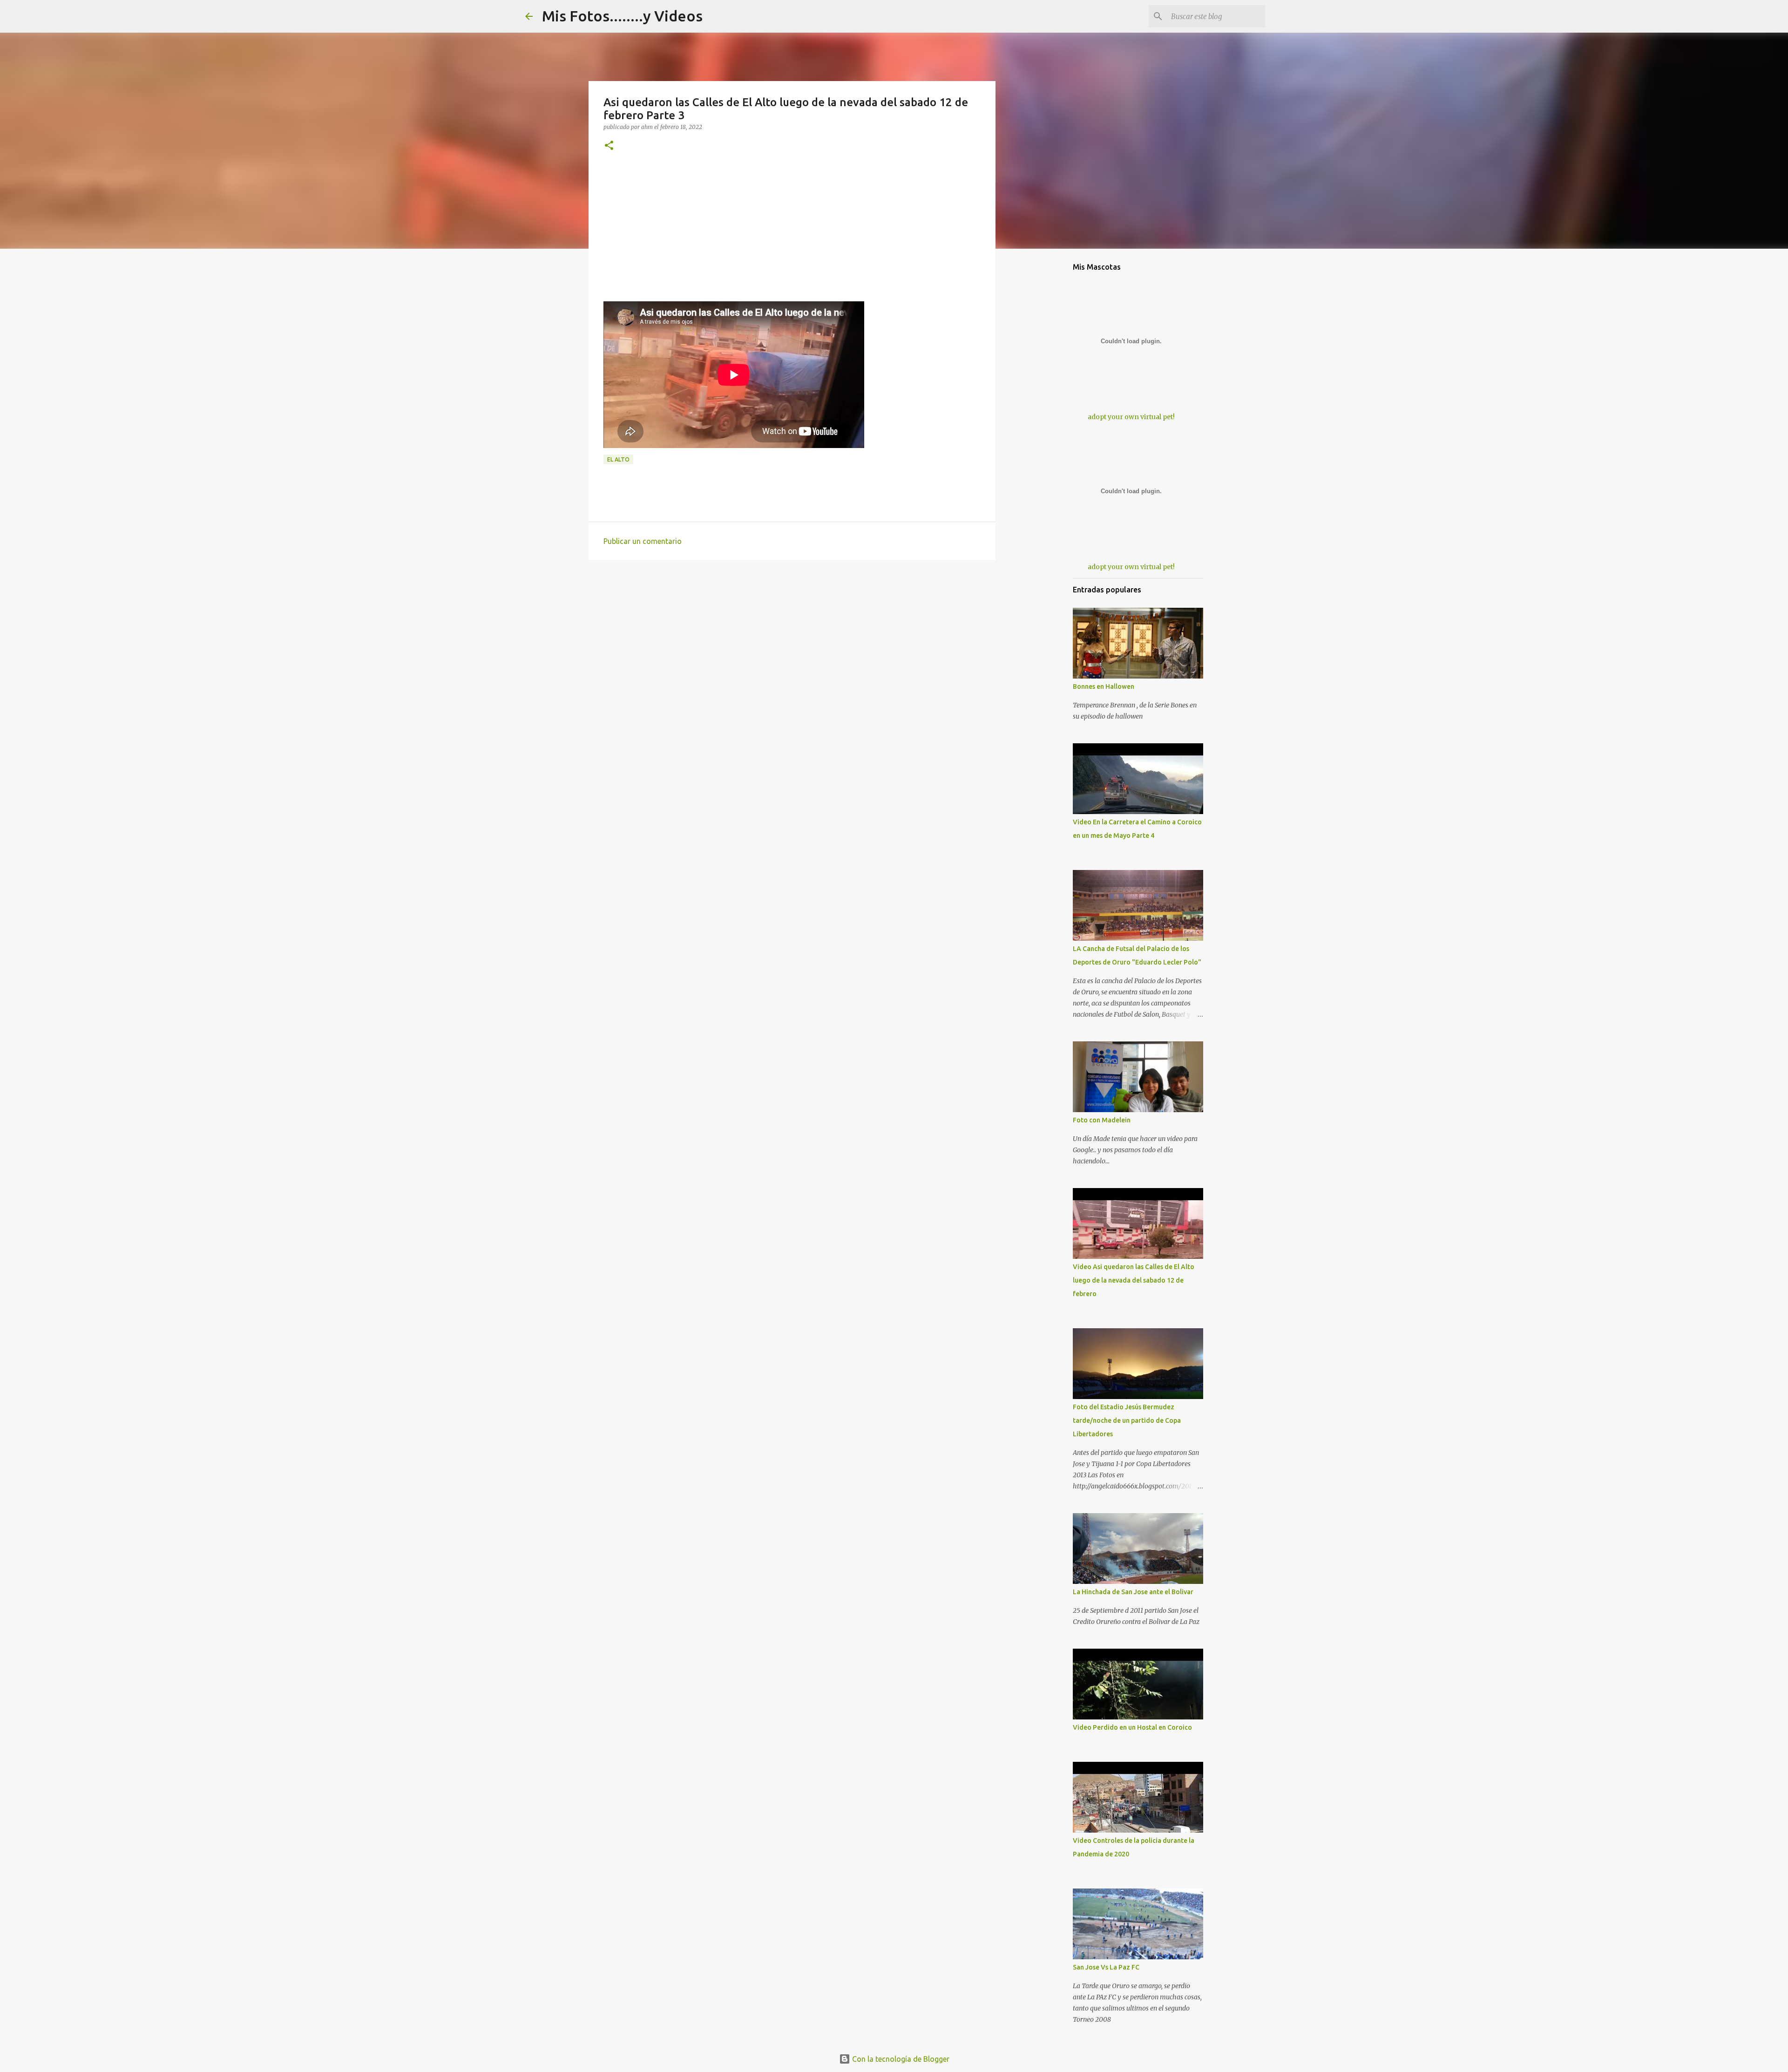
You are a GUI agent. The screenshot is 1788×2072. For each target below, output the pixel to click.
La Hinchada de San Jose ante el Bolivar (1133, 1592)
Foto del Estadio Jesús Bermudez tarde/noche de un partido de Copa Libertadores (1127, 1420)
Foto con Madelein (1102, 1120)
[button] (609, 146)
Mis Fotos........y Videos (622, 16)
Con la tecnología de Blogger (900, 2059)
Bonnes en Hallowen (1104, 686)
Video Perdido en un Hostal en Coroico (1132, 1727)
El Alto (618, 459)
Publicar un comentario (643, 541)
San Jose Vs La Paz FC (1106, 1967)
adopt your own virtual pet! (1131, 417)
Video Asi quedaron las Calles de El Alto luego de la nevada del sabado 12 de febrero (1134, 1280)
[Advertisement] (792, 236)
